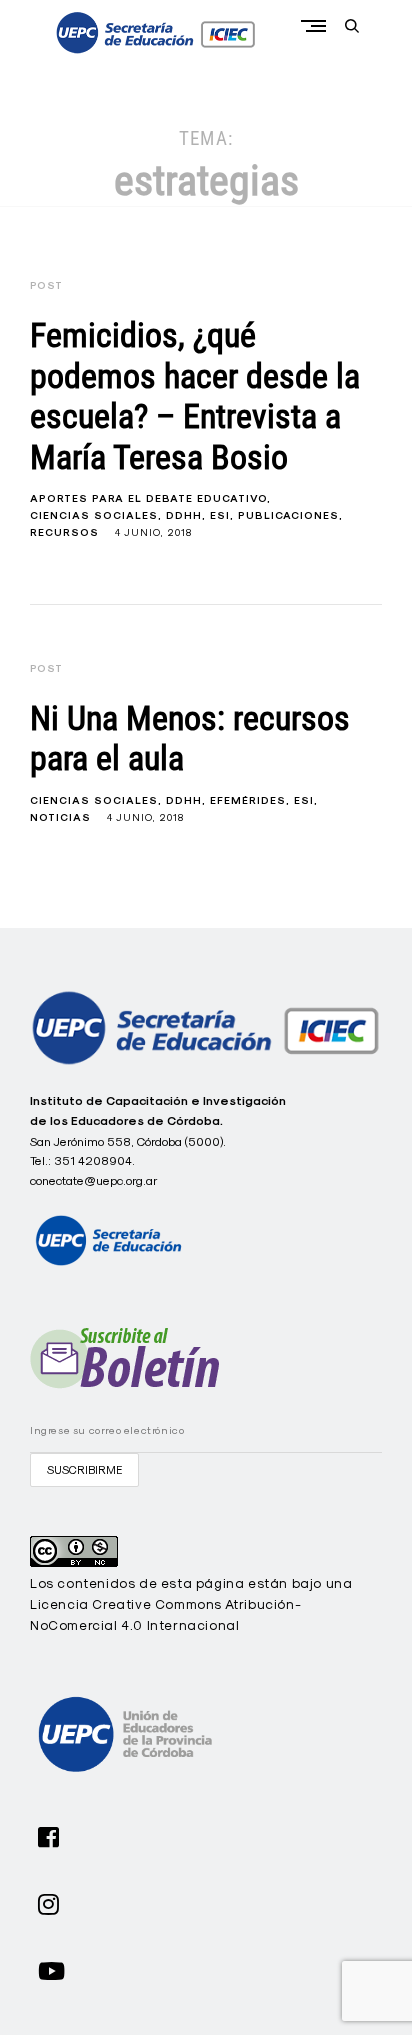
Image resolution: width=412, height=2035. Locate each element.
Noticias (60, 817)
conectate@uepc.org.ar (94, 1180)
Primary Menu (318, 25)
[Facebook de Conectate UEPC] (49, 1835)
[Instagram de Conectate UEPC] (49, 1902)
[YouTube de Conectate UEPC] (52, 1969)
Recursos (64, 532)
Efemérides (248, 800)
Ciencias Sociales (94, 515)
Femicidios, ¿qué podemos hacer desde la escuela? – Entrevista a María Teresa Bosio (195, 396)
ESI (220, 515)
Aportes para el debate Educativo (148, 498)
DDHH (184, 515)
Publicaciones (288, 515)
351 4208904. (94, 1160)
